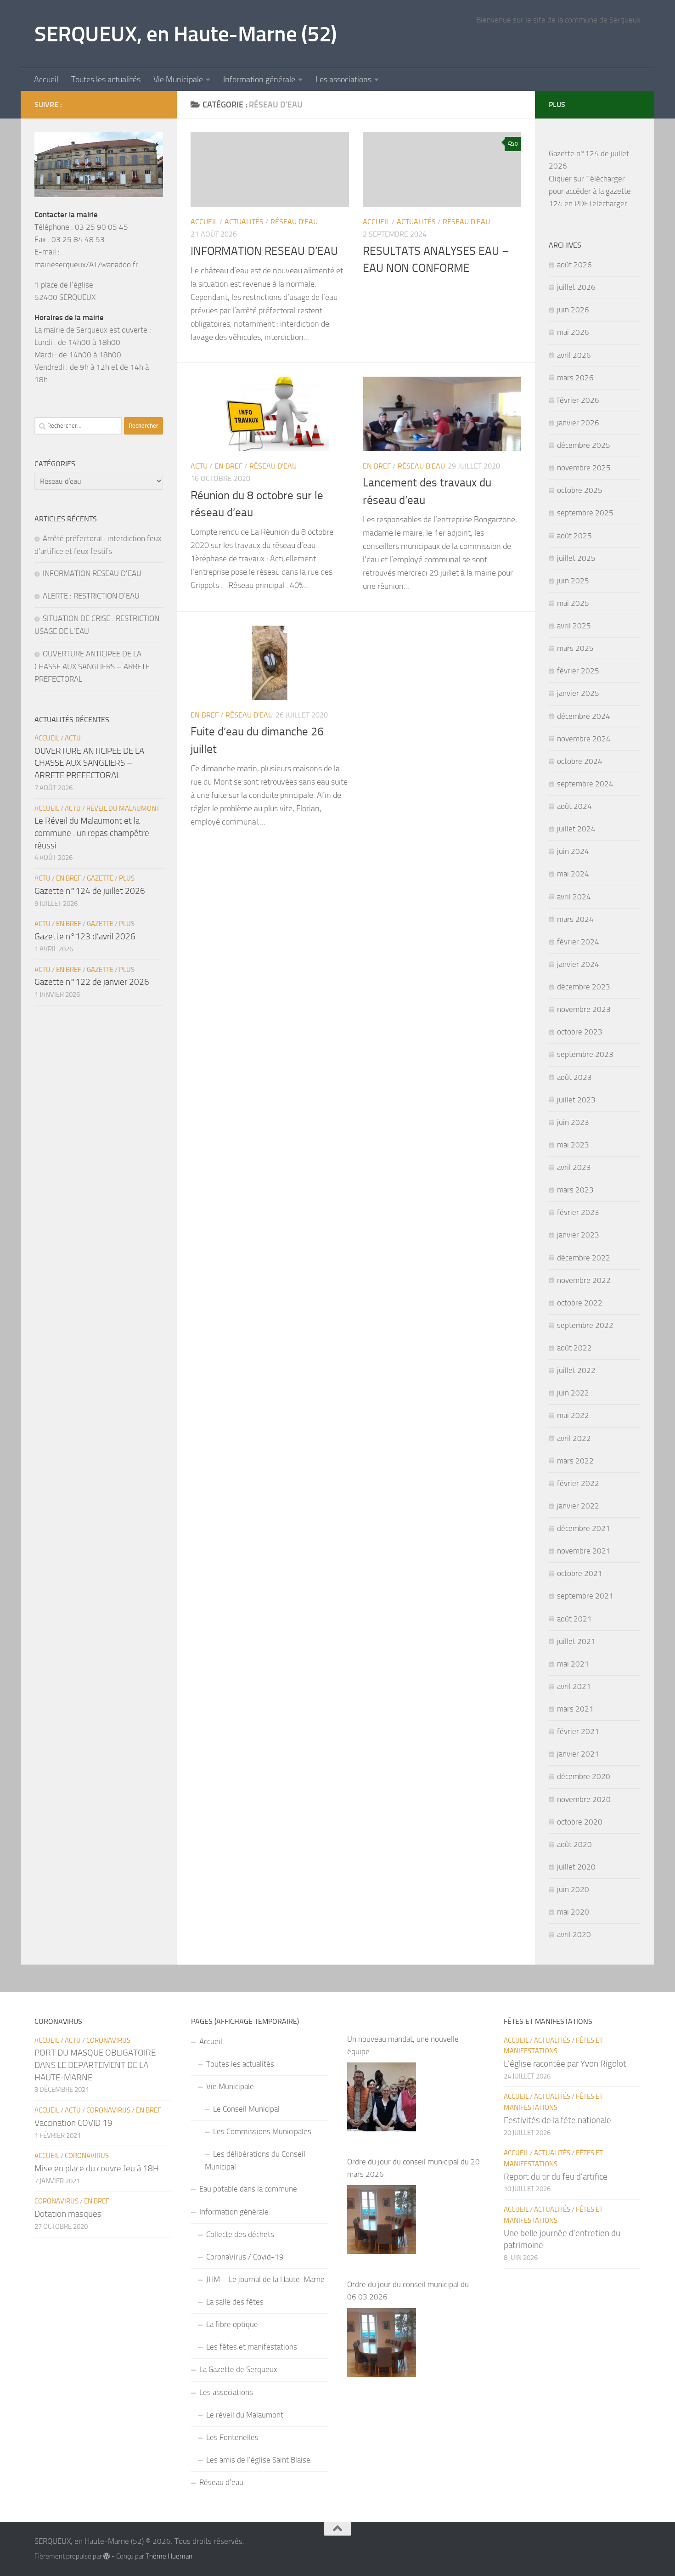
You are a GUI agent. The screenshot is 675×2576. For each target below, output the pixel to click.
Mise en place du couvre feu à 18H (97, 2168)
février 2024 (578, 942)
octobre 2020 (580, 1822)
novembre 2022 (584, 1280)
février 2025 (578, 671)
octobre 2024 (580, 761)
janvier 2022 (578, 1506)
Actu (199, 466)
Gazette (100, 878)
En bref (228, 466)
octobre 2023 (580, 1032)
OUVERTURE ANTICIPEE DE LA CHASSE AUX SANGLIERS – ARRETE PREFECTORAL (92, 666)
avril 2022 (574, 1438)
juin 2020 (573, 1889)
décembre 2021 (584, 1528)
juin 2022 (573, 1393)
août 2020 (574, 1844)
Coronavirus (108, 2040)
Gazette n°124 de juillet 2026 (90, 891)
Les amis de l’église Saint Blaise (258, 2460)
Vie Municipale (178, 79)
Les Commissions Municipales (262, 2131)
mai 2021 (573, 1664)
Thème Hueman (169, 2556)
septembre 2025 (585, 513)
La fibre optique (232, 2324)
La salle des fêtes (235, 2302)
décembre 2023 (584, 987)
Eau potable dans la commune (248, 2189)
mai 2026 (573, 332)
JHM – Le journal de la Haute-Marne (265, 2279)
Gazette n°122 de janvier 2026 (92, 982)
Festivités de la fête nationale (557, 2120)
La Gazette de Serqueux (238, 2369)
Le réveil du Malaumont (245, 2415)
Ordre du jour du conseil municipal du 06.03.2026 (408, 2291)
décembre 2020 (584, 1776)
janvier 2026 (578, 423)
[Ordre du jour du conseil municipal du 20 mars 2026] (382, 2220)
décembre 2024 (584, 716)
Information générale (259, 79)
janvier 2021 (578, 1754)
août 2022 (574, 1348)
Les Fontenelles (232, 2437)
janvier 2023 (578, 1235)
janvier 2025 (578, 693)
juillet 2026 (576, 287)
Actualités (244, 222)
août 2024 (574, 806)
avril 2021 (574, 1686)
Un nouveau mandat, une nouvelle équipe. (403, 2045)
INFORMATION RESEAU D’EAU (264, 251)
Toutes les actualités (106, 79)
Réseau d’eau (221, 2482)
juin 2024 (573, 851)
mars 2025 (575, 648)
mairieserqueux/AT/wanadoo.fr (86, 265)
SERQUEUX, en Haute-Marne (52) (186, 34)
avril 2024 (574, 897)
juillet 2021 (576, 1641)
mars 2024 (575, 919)
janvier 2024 (578, 964)
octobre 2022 (580, 1303)
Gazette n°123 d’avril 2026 (85, 936)
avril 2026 (574, 355)
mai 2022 (573, 1415)
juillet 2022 (576, 1370)
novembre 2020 (584, 1799)
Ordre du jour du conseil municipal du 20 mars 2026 (413, 2168)
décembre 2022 (584, 1258)
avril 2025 (574, 626)
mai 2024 (573, 874)
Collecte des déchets (240, 2234)
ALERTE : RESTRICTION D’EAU (91, 596)
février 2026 (578, 400)
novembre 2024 (584, 739)
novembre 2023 (584, 1009)
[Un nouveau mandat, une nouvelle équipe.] (382, 2097)
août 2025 (574, 536)
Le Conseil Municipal (246, 2109)
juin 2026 (573, 310)
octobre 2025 (580, 490)
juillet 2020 (576, 1867)
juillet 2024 (576, 829)
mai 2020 (573, 1912)
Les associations (343, 79)
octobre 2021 (580, 1573)
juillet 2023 (576, 1100)
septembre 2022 (585, 1325)
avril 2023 (574, 1167)
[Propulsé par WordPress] (107, 2556)
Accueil (46, 79)
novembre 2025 (584, 468)
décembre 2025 (584, 445)
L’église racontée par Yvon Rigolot (565, 2064)
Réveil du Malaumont (123, 808)
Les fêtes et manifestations (252, 2347)
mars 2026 (575, 378)
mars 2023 (575, 1190)
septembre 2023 (585, 1054)
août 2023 (574, 1077)
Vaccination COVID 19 (73, 2123)
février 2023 (578, 1212)
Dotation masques (68, 2214)
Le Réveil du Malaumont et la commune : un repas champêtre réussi (92, 833)
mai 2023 (573, 1145)
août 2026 (574, 265)
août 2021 (574, 1619)
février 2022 (578, 1483)
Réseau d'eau (294, 222)
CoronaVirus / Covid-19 (245, 2257)
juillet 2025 (576, 558)
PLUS (127, 878)
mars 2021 (575, 1709)
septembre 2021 (585, 1596)
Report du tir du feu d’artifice (556, 2177)
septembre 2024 (585, 784)
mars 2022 (575, 1461)
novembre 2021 (584, 1551)
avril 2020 (574, 1934)
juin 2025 (573, 581)
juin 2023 (573, 1122)
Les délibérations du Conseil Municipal (255, 2160)
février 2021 (578, 1731)
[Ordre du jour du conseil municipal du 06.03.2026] (382, 2343)
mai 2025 (573, 603)
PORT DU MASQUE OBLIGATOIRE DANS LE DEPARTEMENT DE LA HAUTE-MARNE (95, 2065)
